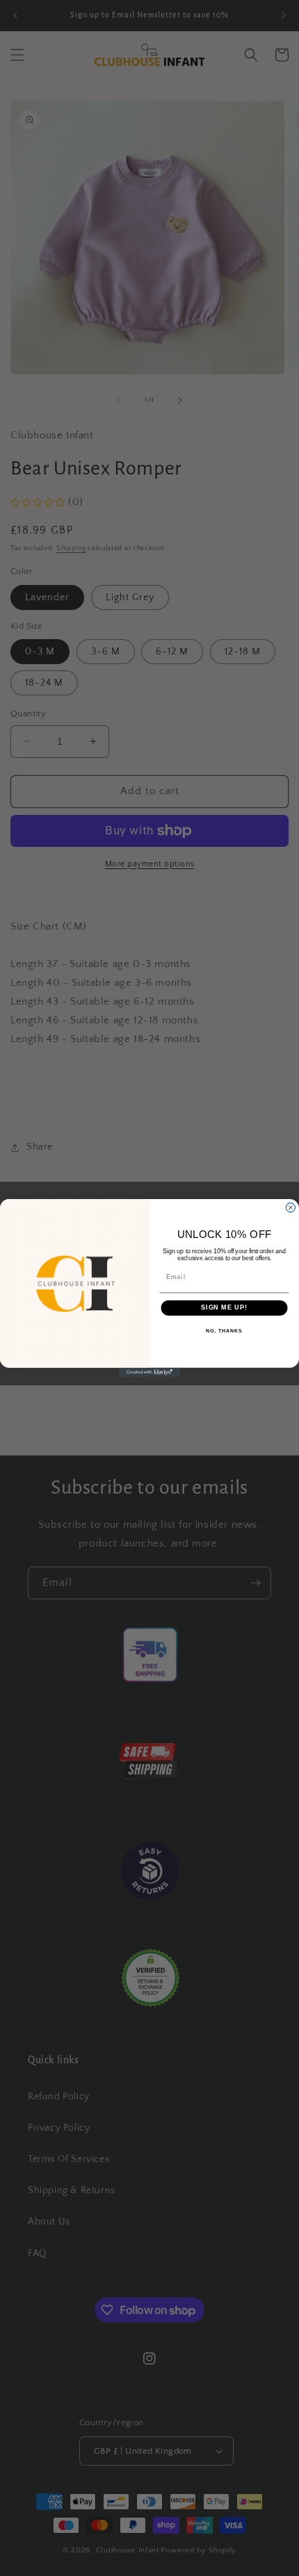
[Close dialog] (290, 1208)
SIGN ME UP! (224, 1308)
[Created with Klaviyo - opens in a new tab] (149, 1372)
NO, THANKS (224, 1331)
